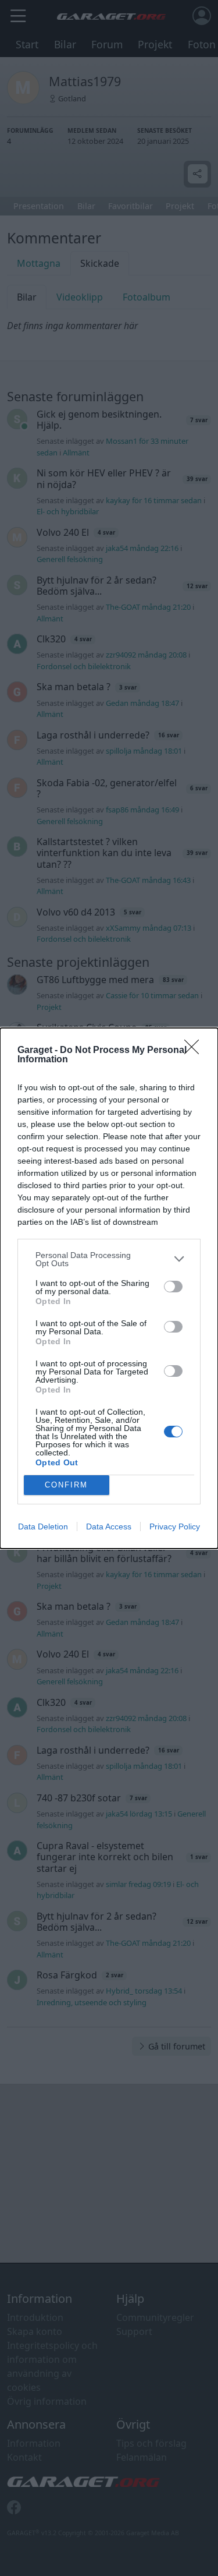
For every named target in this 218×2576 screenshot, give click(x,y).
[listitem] (109, 1259)
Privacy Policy (175, 1526)
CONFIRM (66, 1485)
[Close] (195, 1051)
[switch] (173, 1287)
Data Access (109, 1526)
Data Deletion (43, 1526)
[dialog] (109, 1288)
